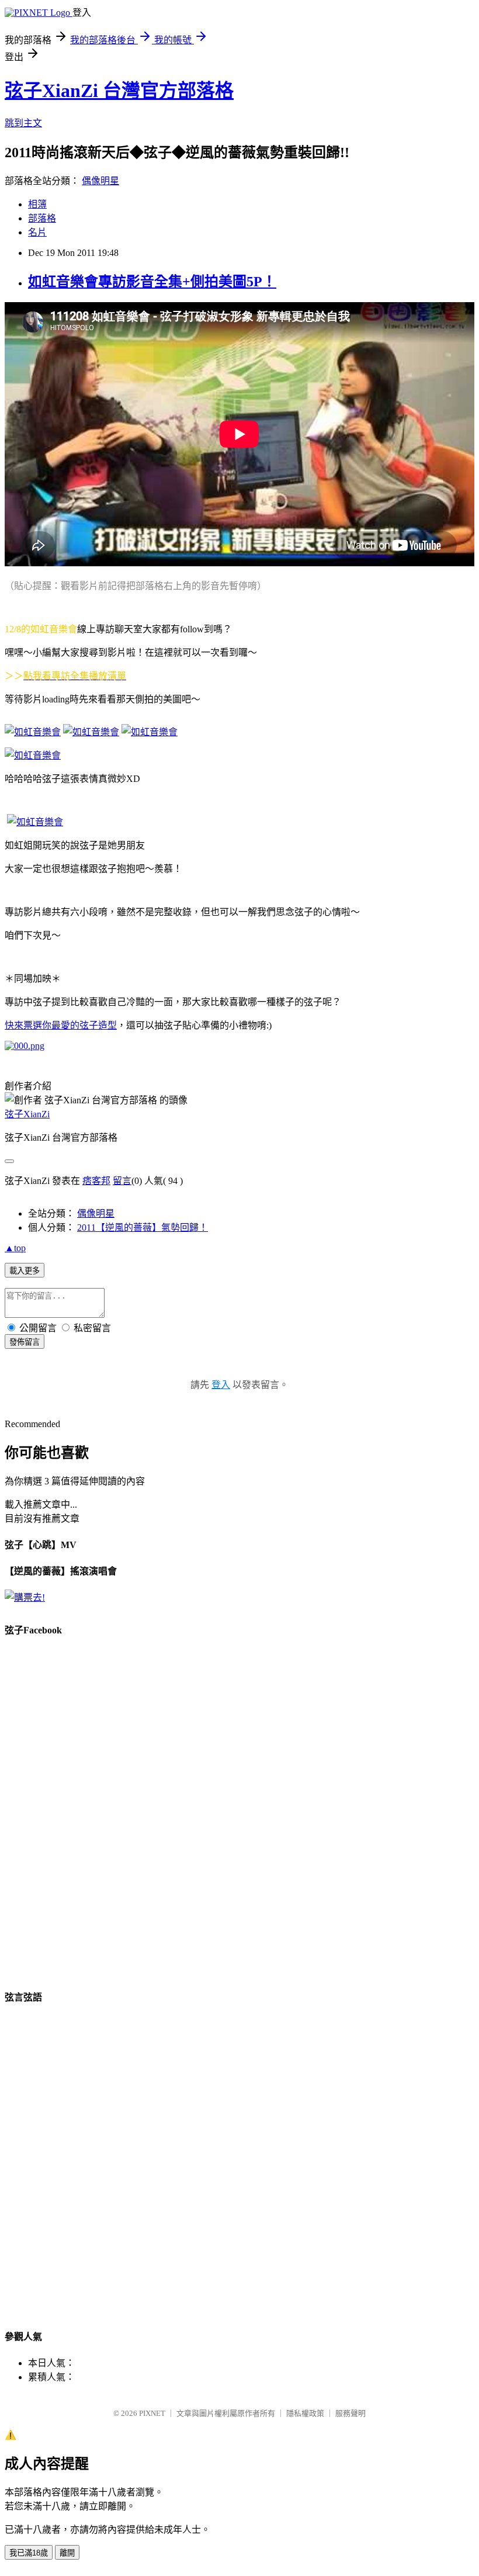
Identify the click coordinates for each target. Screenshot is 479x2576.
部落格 (42, 218)
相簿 (37, 204)
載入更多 (25, 1271)
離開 (67, 2553)
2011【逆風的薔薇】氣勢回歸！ (143, 1228)
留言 (122, 1181)
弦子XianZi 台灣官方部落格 (119, 91)
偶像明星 (100, 181)
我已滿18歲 (29, 2553)
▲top (15, 1248)
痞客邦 (96, 1181)
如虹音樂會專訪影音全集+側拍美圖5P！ (152, 282)
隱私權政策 (305, 2413)
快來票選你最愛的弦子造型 (61, 1025)
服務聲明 (350, 2413)
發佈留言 (25, 1342)
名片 (37, 232)
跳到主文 (23, 123)
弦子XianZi (27, 1114)
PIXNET (152, 2413)
